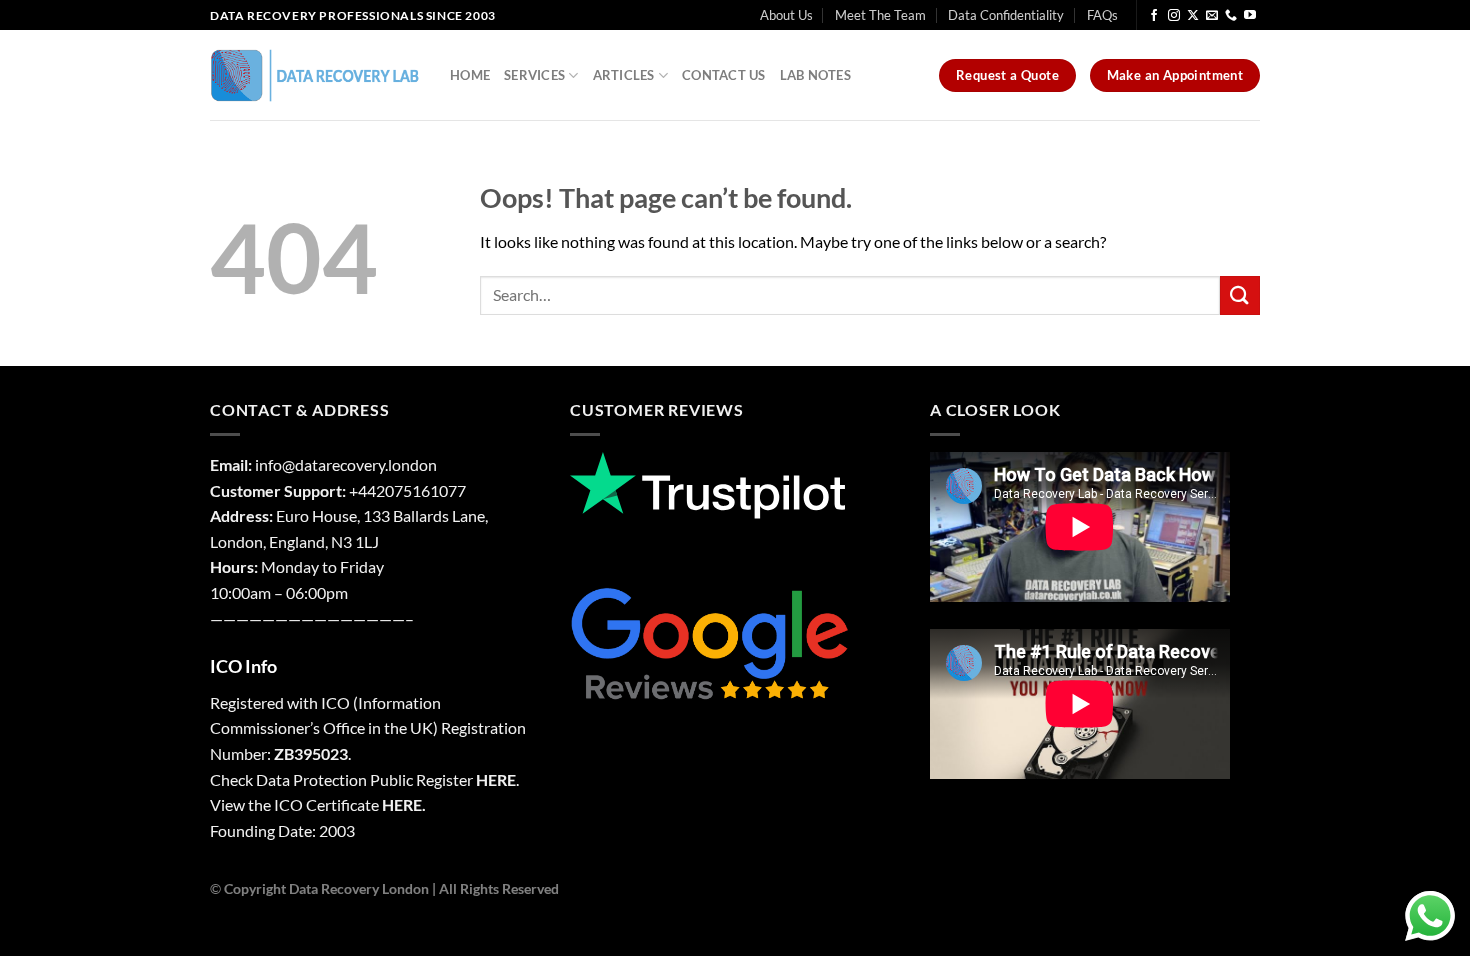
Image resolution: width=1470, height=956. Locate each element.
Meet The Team (880, 15)
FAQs (1102, 15)
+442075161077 (407, 490)
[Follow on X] (1193, 16)
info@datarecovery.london (346, 464)
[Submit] (1240, 295)
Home (470, 75)
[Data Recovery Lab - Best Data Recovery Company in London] (315, 75)
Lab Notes (815, 75)
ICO (335, 702)
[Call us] (1231, 16)
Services (534, 75)
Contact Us (724, 75)
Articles (624, 75)
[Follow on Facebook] (1154, 16)
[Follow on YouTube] (1250, 16)
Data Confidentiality (1006, 15)
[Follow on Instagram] (1174, 16)
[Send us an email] (1212, 16)
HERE (496, 779)
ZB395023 (311, 753)
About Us (786, 15)
